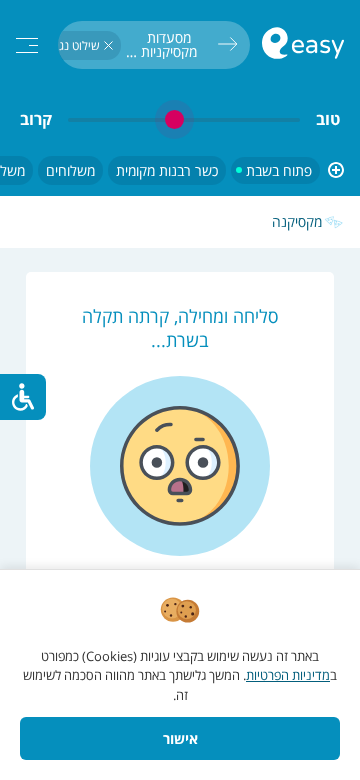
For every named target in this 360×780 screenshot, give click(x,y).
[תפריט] (27, 45)
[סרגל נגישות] (23, 397)
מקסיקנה (297, 221)
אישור (180, 738)
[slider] (184, 119)
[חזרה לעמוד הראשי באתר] (303, 45)
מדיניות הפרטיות (288, 675)
